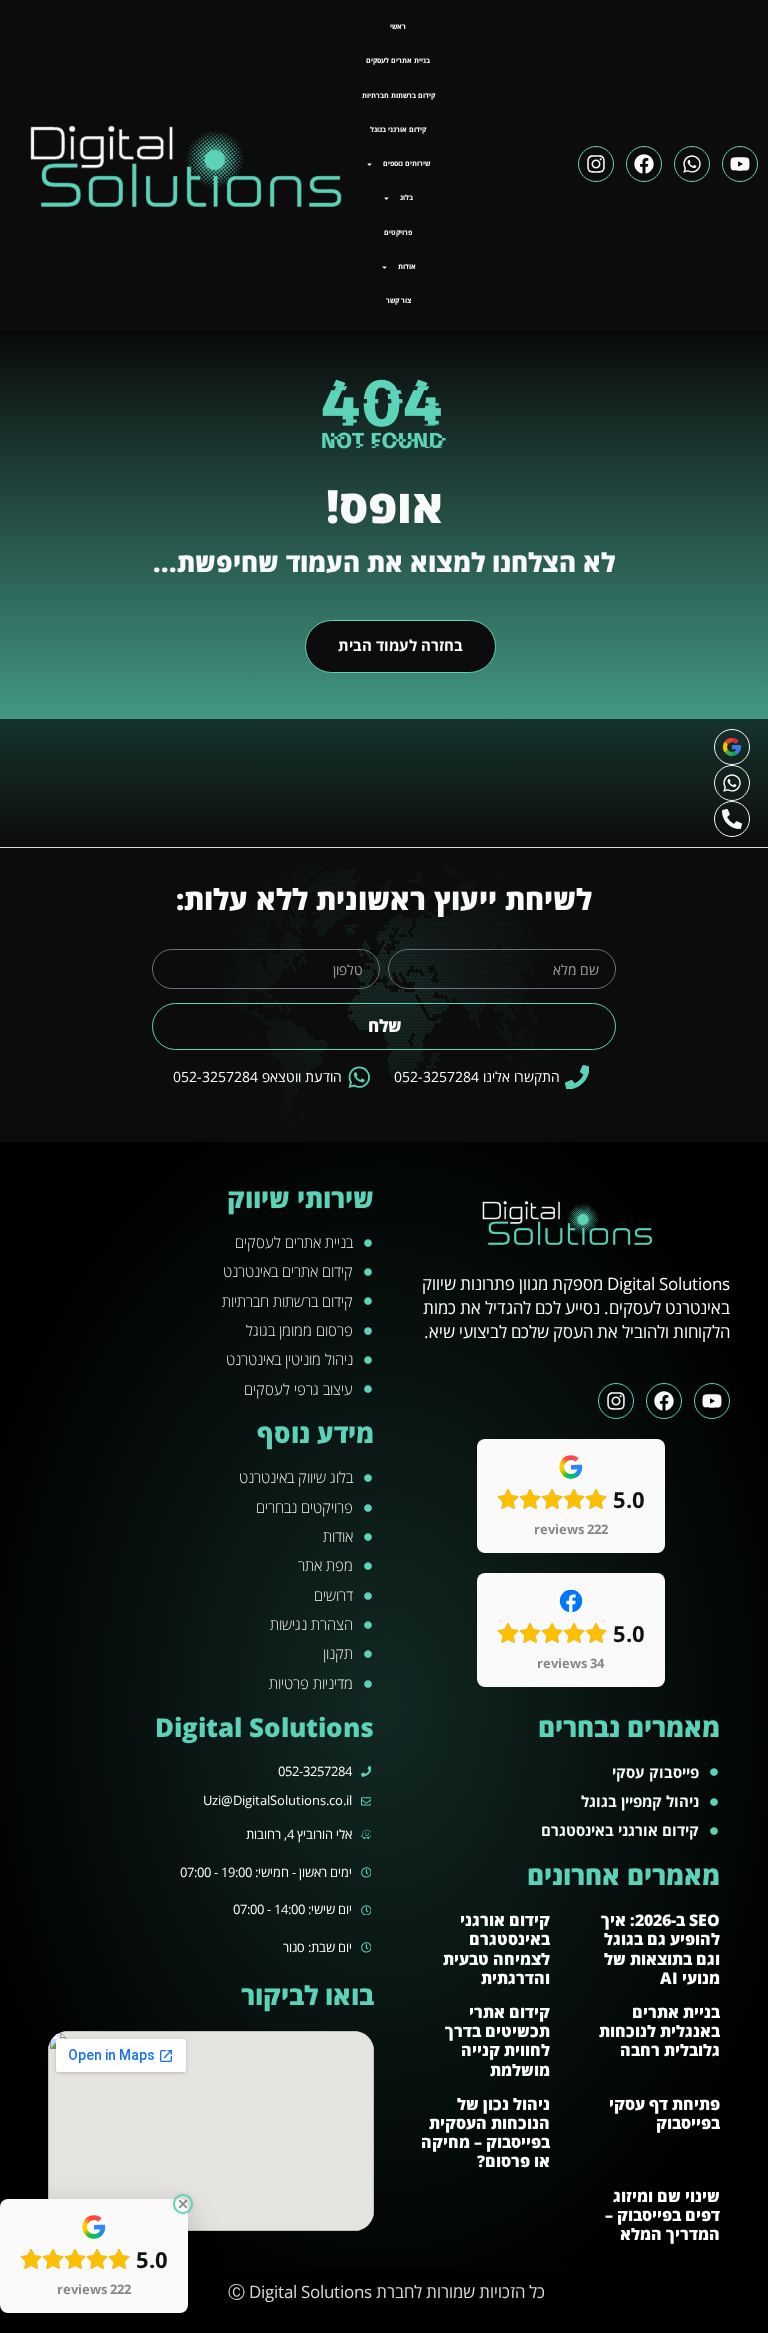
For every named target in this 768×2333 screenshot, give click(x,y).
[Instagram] (596, 164)
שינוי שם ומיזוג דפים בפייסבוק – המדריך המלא (662, 2215)
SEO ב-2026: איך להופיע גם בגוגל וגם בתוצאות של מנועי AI (660, 1949)
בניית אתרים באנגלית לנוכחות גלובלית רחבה (659, 2031)
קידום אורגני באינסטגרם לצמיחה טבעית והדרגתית (496, 1949)
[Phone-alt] (732, 819)
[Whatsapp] (692, 164)
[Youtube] (740, 164)
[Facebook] (644, 164)
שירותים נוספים (406, 163)
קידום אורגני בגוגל (398, 129)
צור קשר (398, 300)
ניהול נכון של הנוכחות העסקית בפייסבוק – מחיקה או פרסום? (485, 2133)
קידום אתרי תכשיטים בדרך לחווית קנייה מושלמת (497, 2041)
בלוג (406, 197)
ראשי (398, 26)
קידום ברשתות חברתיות (398, 95)
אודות (407, 266)
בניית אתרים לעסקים (398, 60)
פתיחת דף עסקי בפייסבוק (664, 2113)
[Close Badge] (183, 2204)
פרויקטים (398, 232)
